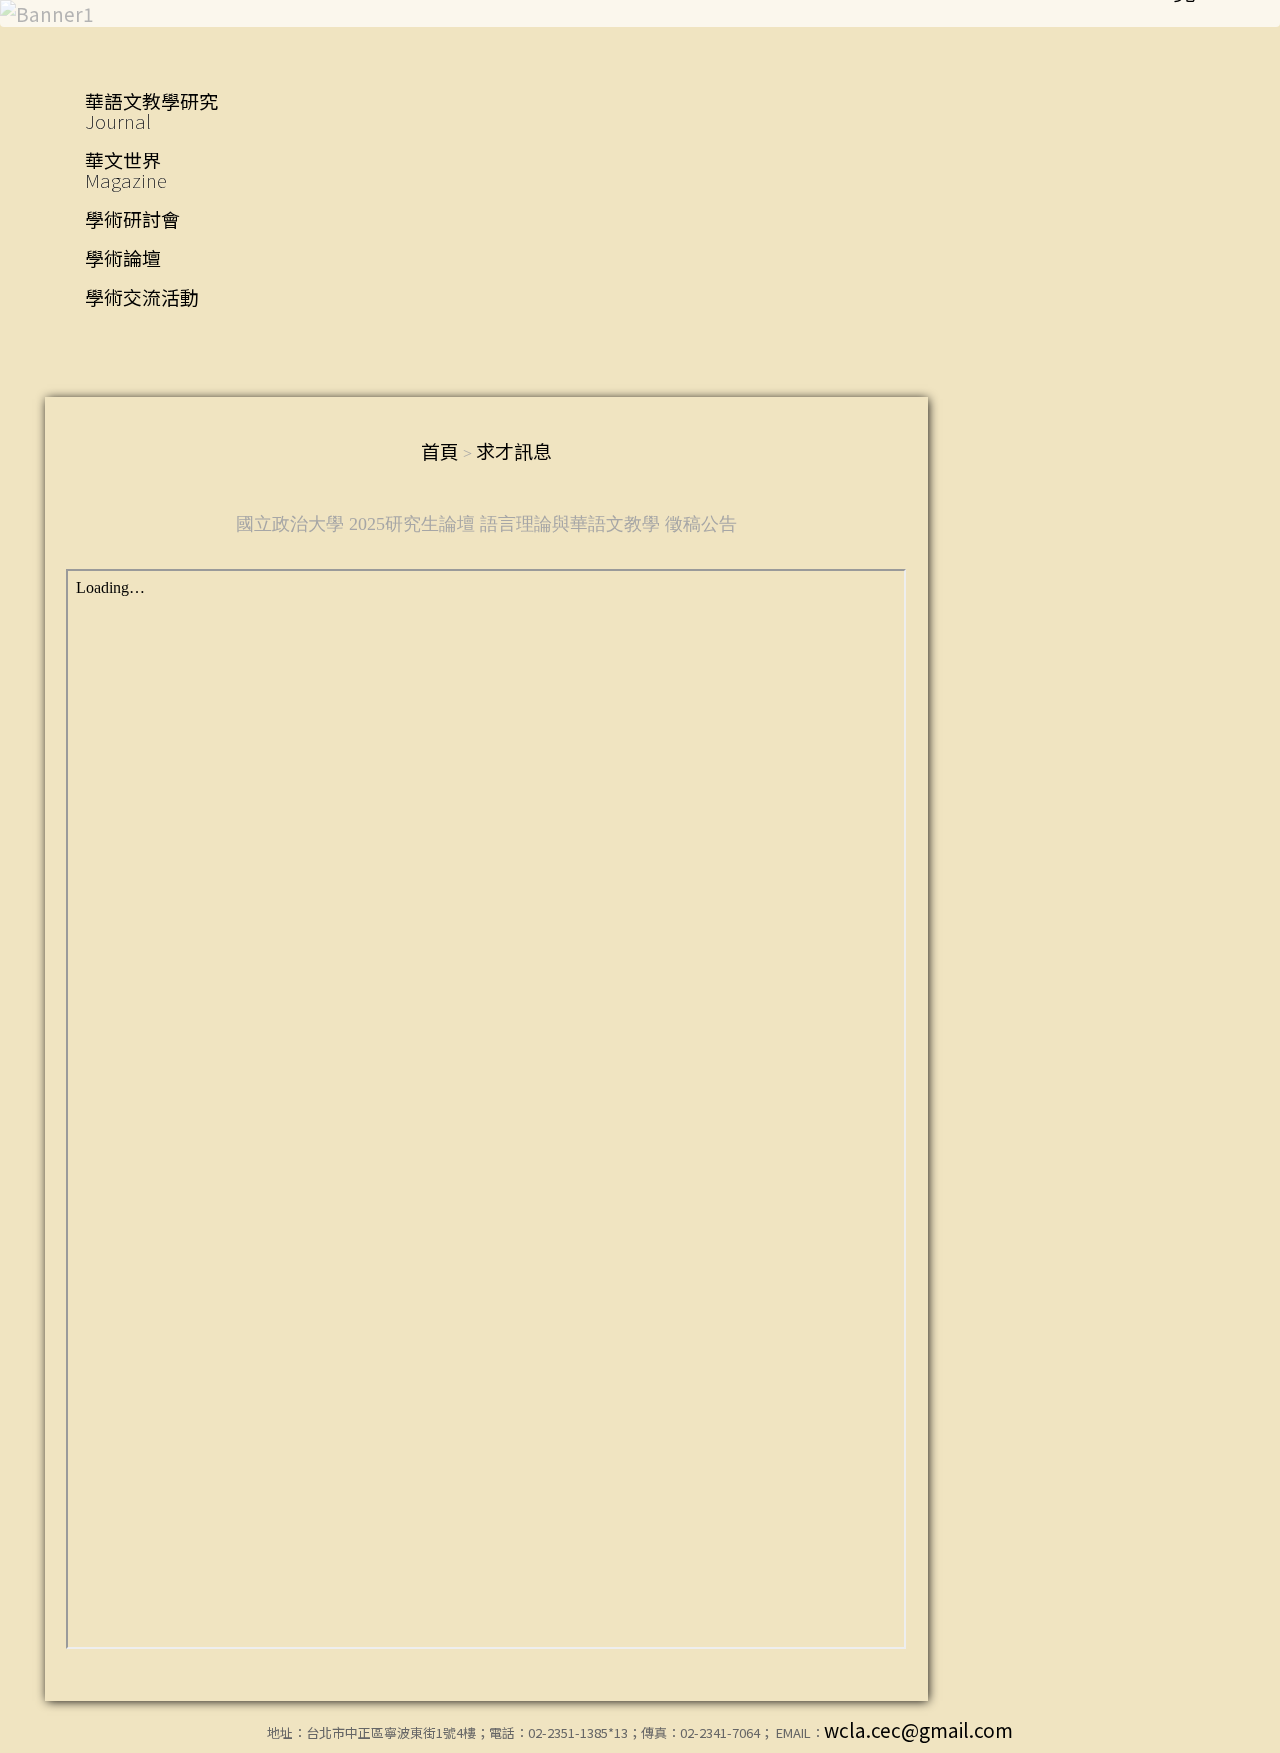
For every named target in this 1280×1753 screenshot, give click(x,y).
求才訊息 (514, 450)
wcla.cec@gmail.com (918, 1729)
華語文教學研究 (151, 110)
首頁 (440, 450)
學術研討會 (132, 218)
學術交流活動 (142, 296)
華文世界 (126, 169)
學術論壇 (123, 257)
